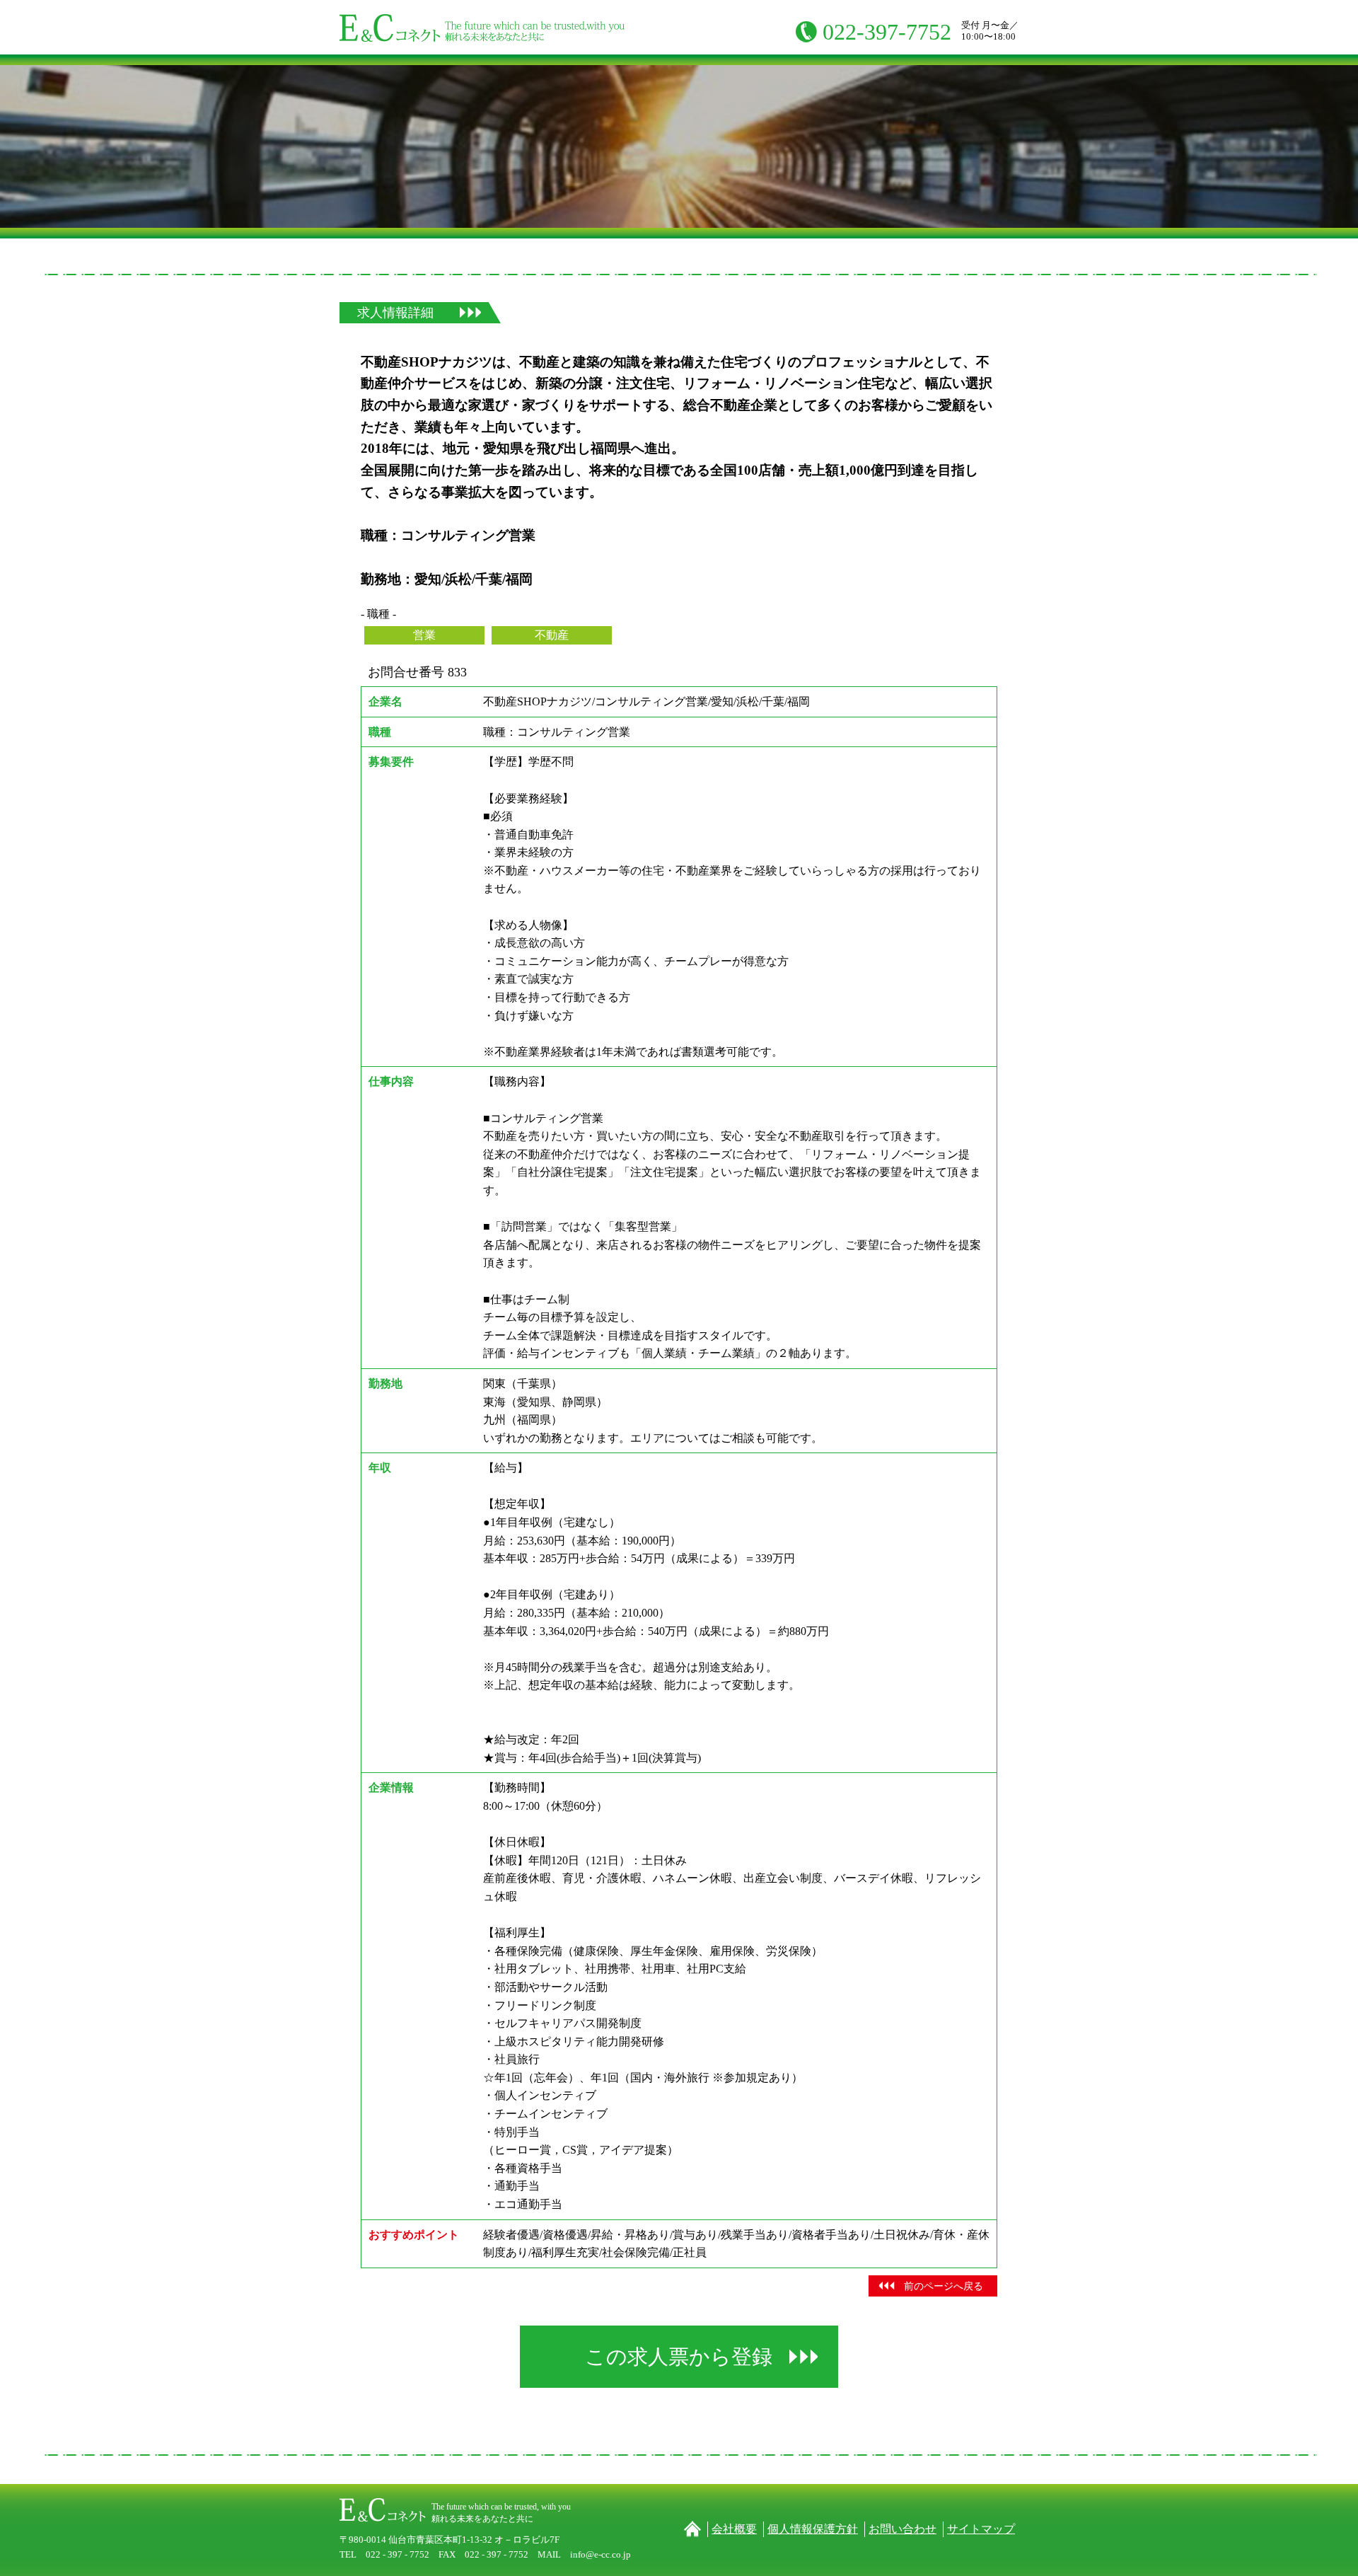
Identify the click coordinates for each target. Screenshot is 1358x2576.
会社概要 (734, 2529)
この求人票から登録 (679, 2357)
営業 (424, 635)
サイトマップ (981, 2529)
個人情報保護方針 (813, 2529)
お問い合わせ (903, 2529)
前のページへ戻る (944, 2286)
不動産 (552, 635)
